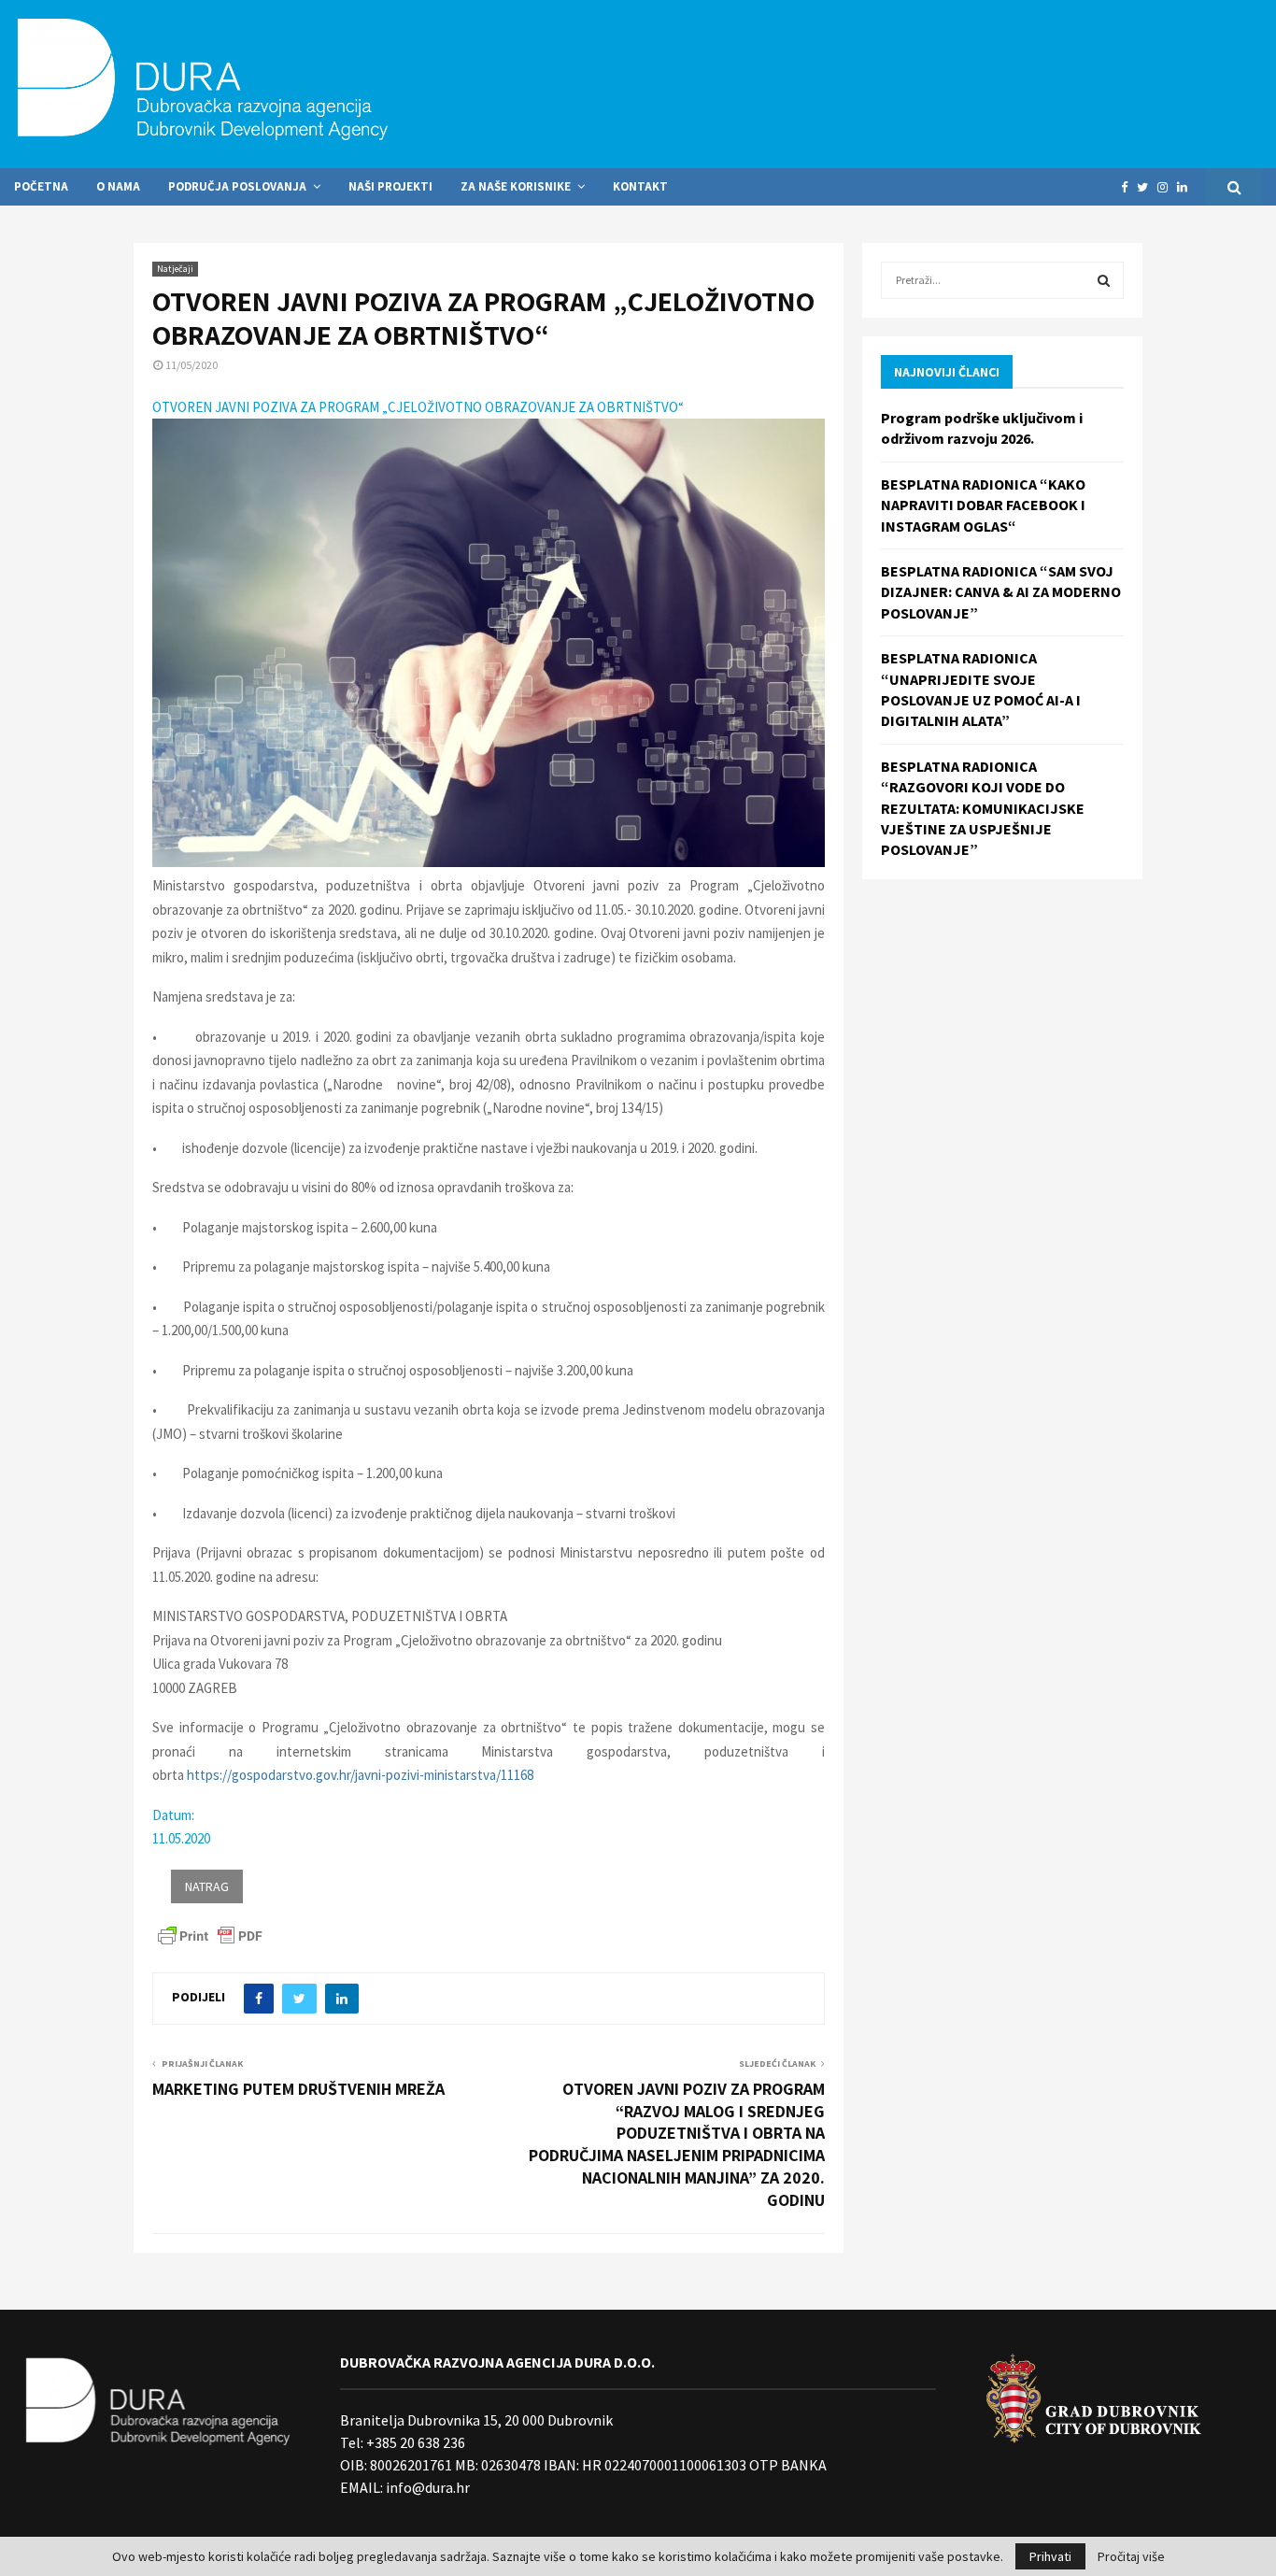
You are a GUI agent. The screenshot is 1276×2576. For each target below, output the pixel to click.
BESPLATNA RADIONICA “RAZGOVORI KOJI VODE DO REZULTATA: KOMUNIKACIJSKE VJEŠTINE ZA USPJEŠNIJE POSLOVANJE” (983, 808)
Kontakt (640, 186)
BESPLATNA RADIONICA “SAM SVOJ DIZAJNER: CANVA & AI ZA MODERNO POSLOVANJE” (1001, 592)
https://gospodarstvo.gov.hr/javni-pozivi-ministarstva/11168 (360, 1775)
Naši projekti (390, 186)
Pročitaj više (1131, 2556)
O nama (118, 186)
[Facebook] (1129, 187)
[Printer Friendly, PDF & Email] (210, 1934)
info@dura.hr (426, 2487)
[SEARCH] (1104, 280)
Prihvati (1050, 2556)
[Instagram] (1167, 187)
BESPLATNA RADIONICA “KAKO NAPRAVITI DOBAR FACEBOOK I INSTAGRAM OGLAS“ (983, 505)
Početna (41, 186)
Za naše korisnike (516, 186)
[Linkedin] (1187, 187)
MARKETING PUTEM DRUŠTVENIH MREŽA (298, 2089)
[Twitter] (1147, 187)
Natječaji (175, 269)
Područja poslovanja (237, 186)
